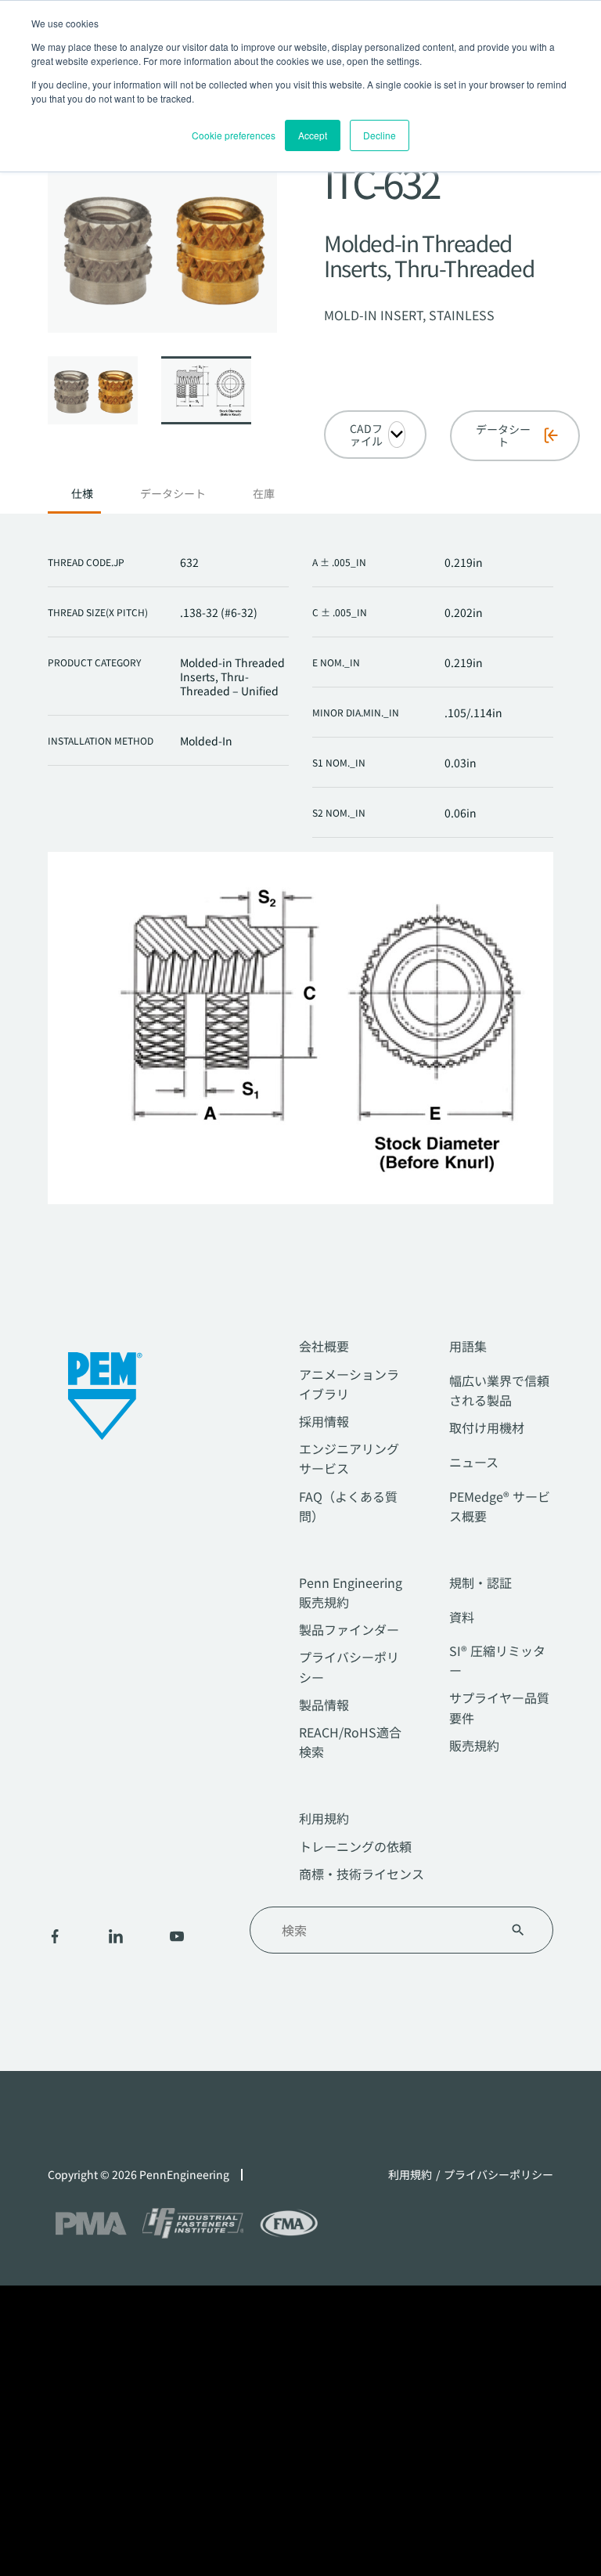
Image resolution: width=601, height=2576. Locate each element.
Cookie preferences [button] (234, 135)
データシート (173, 494)
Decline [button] (380, 135)
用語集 (468, 1346)
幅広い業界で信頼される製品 (499, 1390)
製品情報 (324, 1705)
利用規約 (324, 1818)
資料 (462, 1617)
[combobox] (382, 1930)
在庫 (264, 494)
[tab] (82, 498)
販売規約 (474, 1745)
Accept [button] (313, 135)
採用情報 (324, 1421)
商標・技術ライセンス (362, 1874)
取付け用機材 (487, 1427)
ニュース (474, 1462)
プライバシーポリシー (498, 2175)
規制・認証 (480, 1582)
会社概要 (324, 1346)
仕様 (82, 494)
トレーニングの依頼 (355, 1846)
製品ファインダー (349, 1629)
